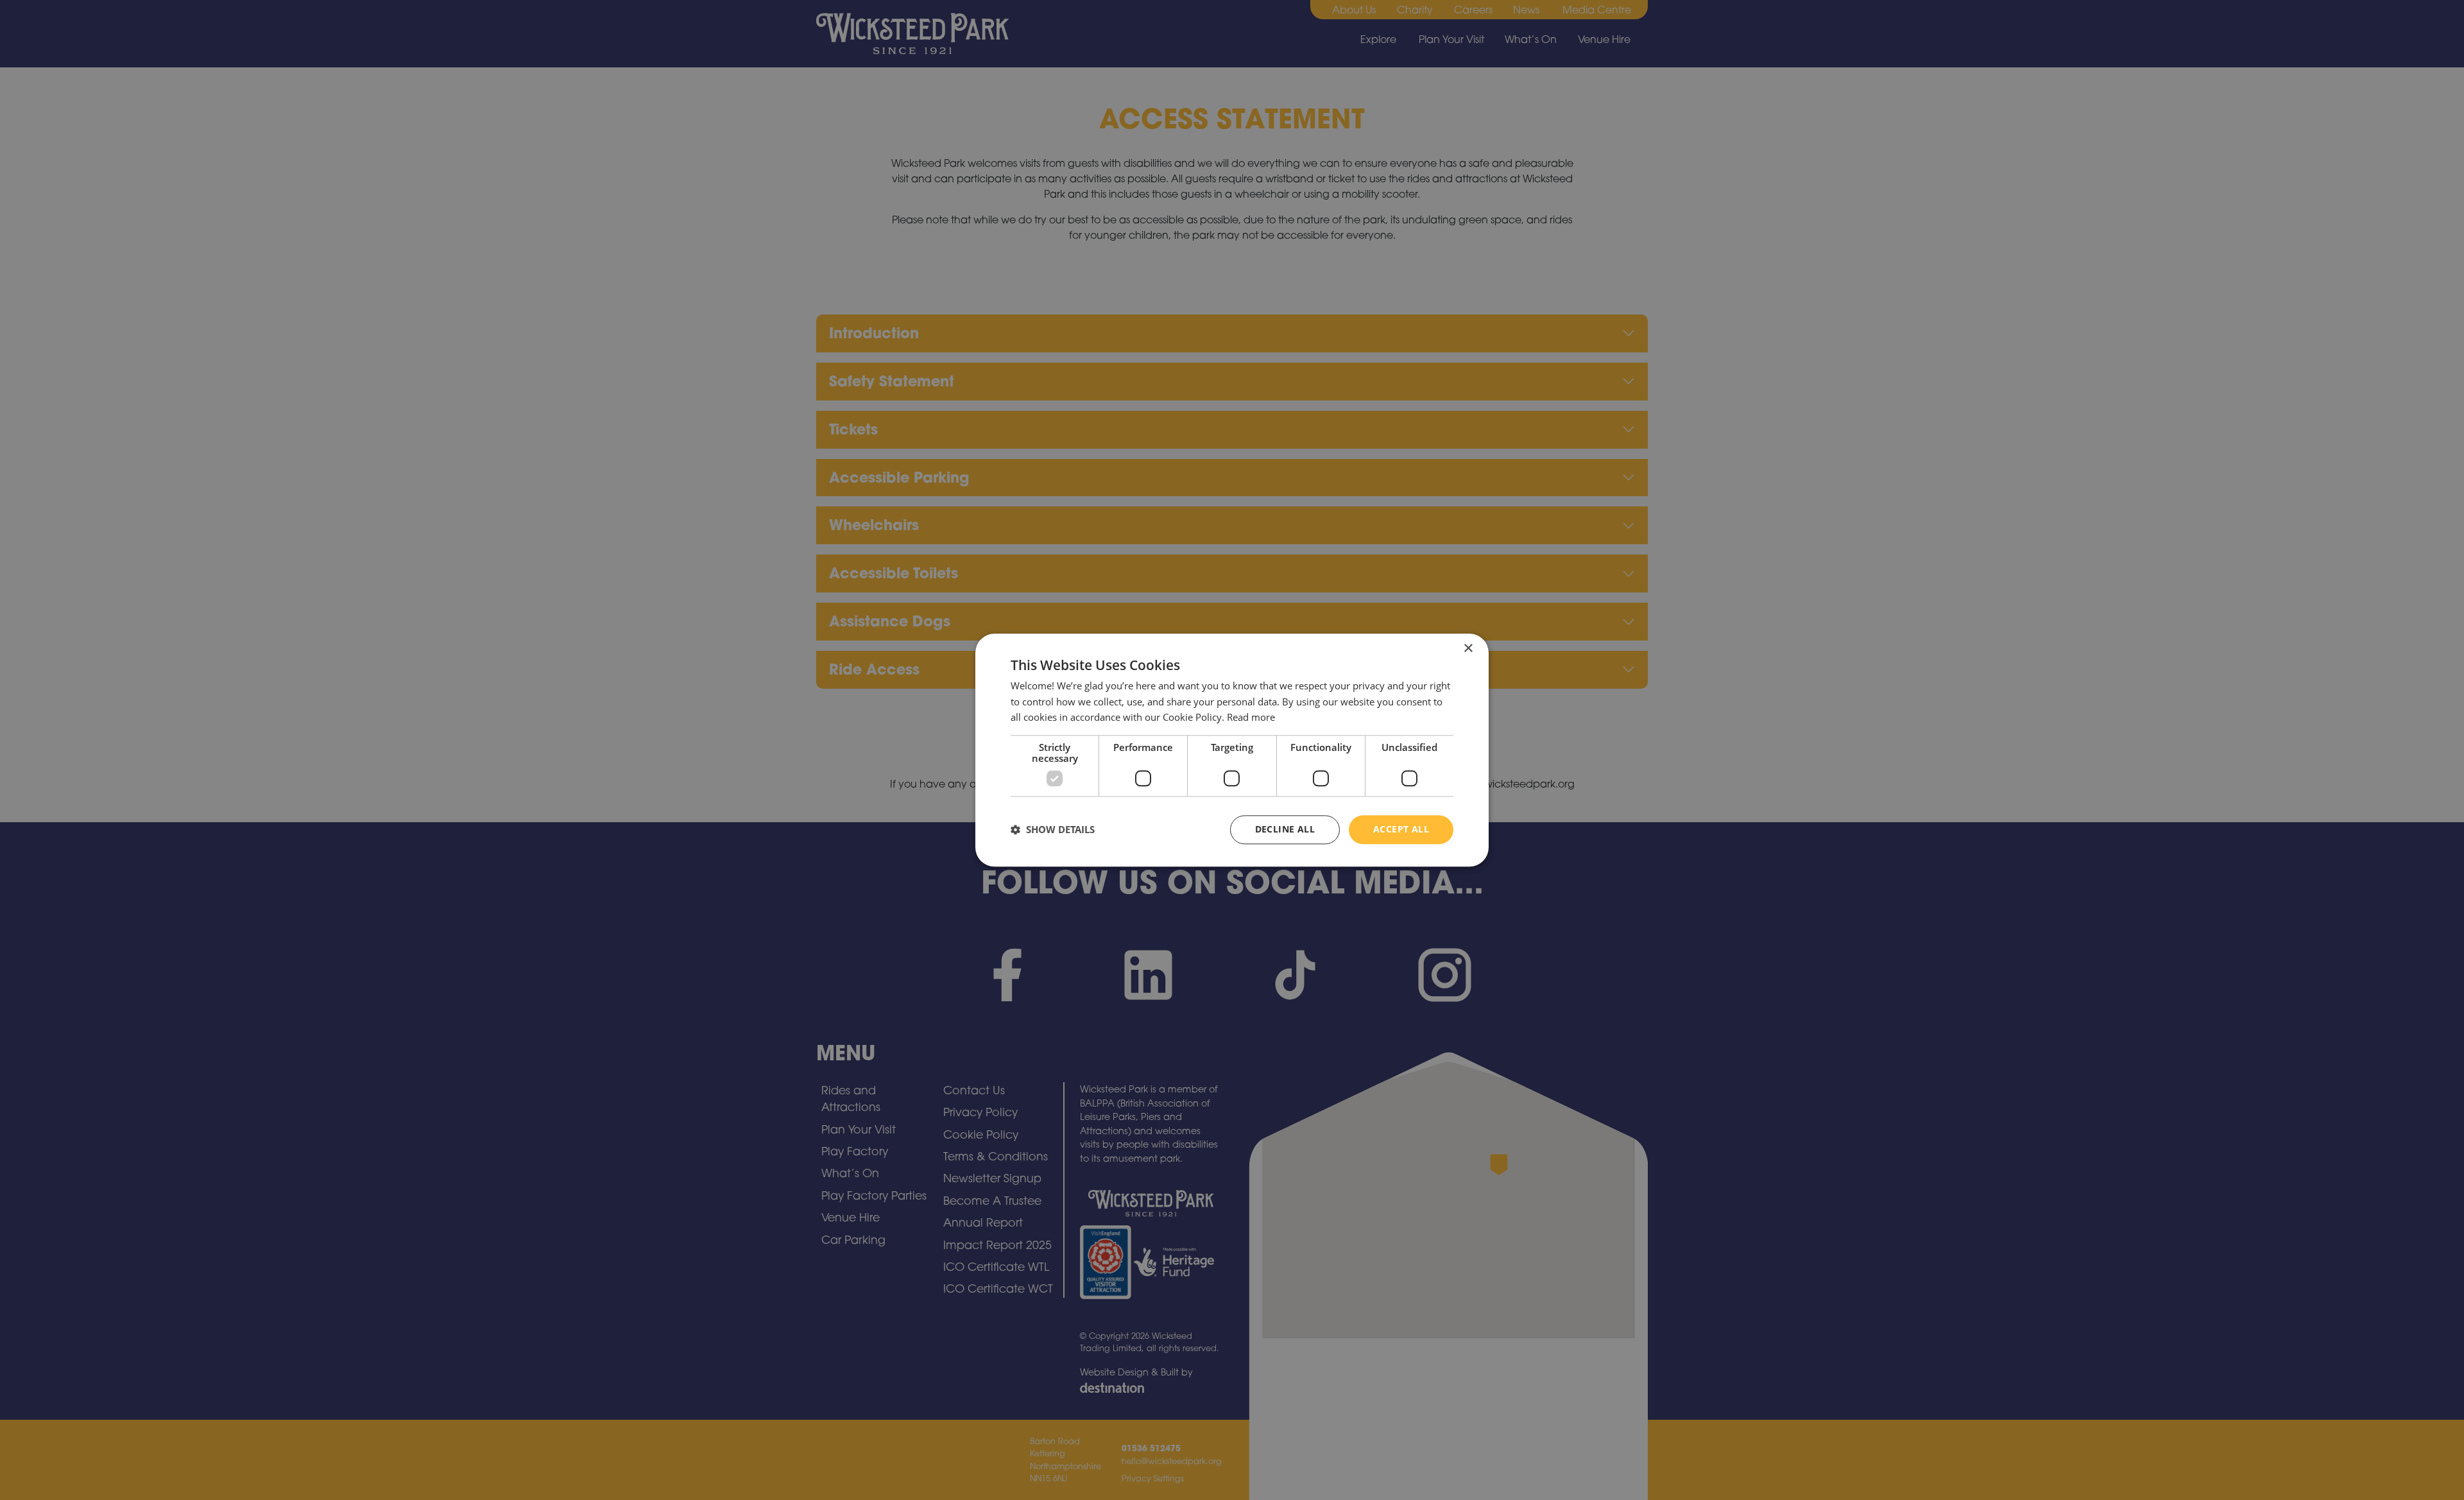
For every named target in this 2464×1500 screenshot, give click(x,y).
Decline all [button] (1285, 829)
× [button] (1468, 649)
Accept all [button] (1401, 829)
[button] (1053, 830)
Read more (1251, 718)
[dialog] (1232, 750)
